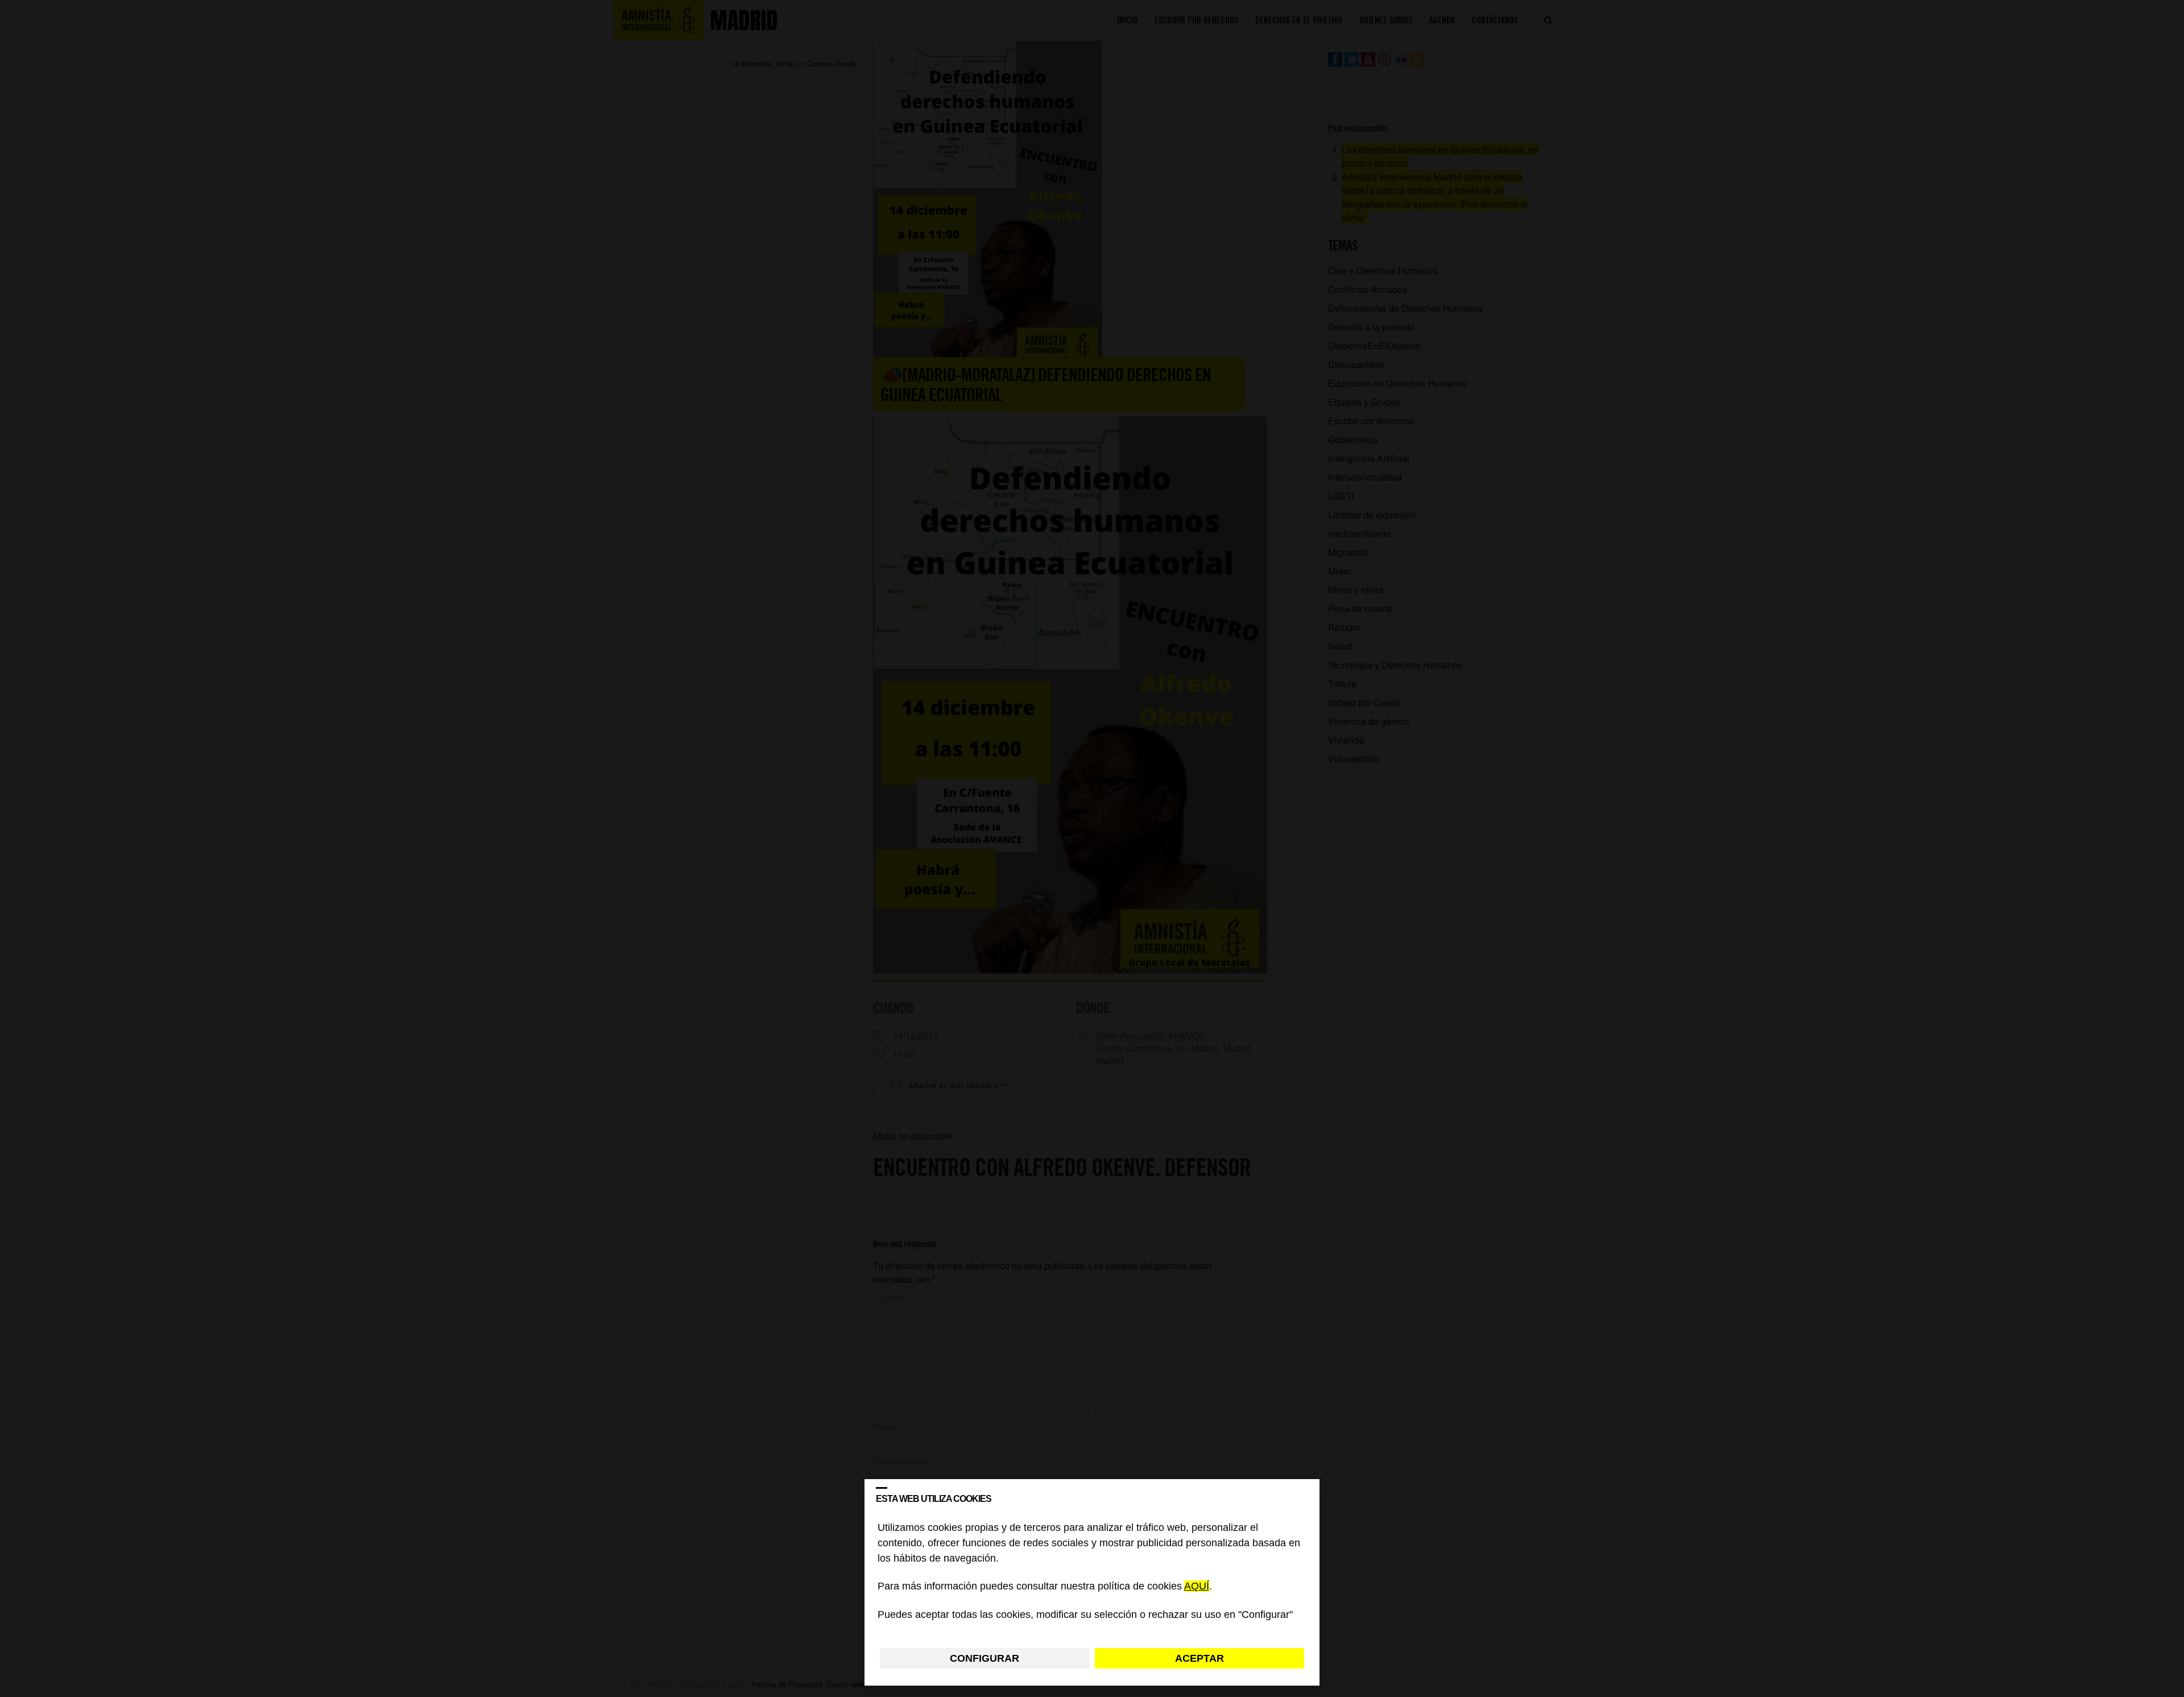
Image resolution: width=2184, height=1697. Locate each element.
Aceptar (1199, 1658)
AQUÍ (1197, 1587)
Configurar (985, 1658)
